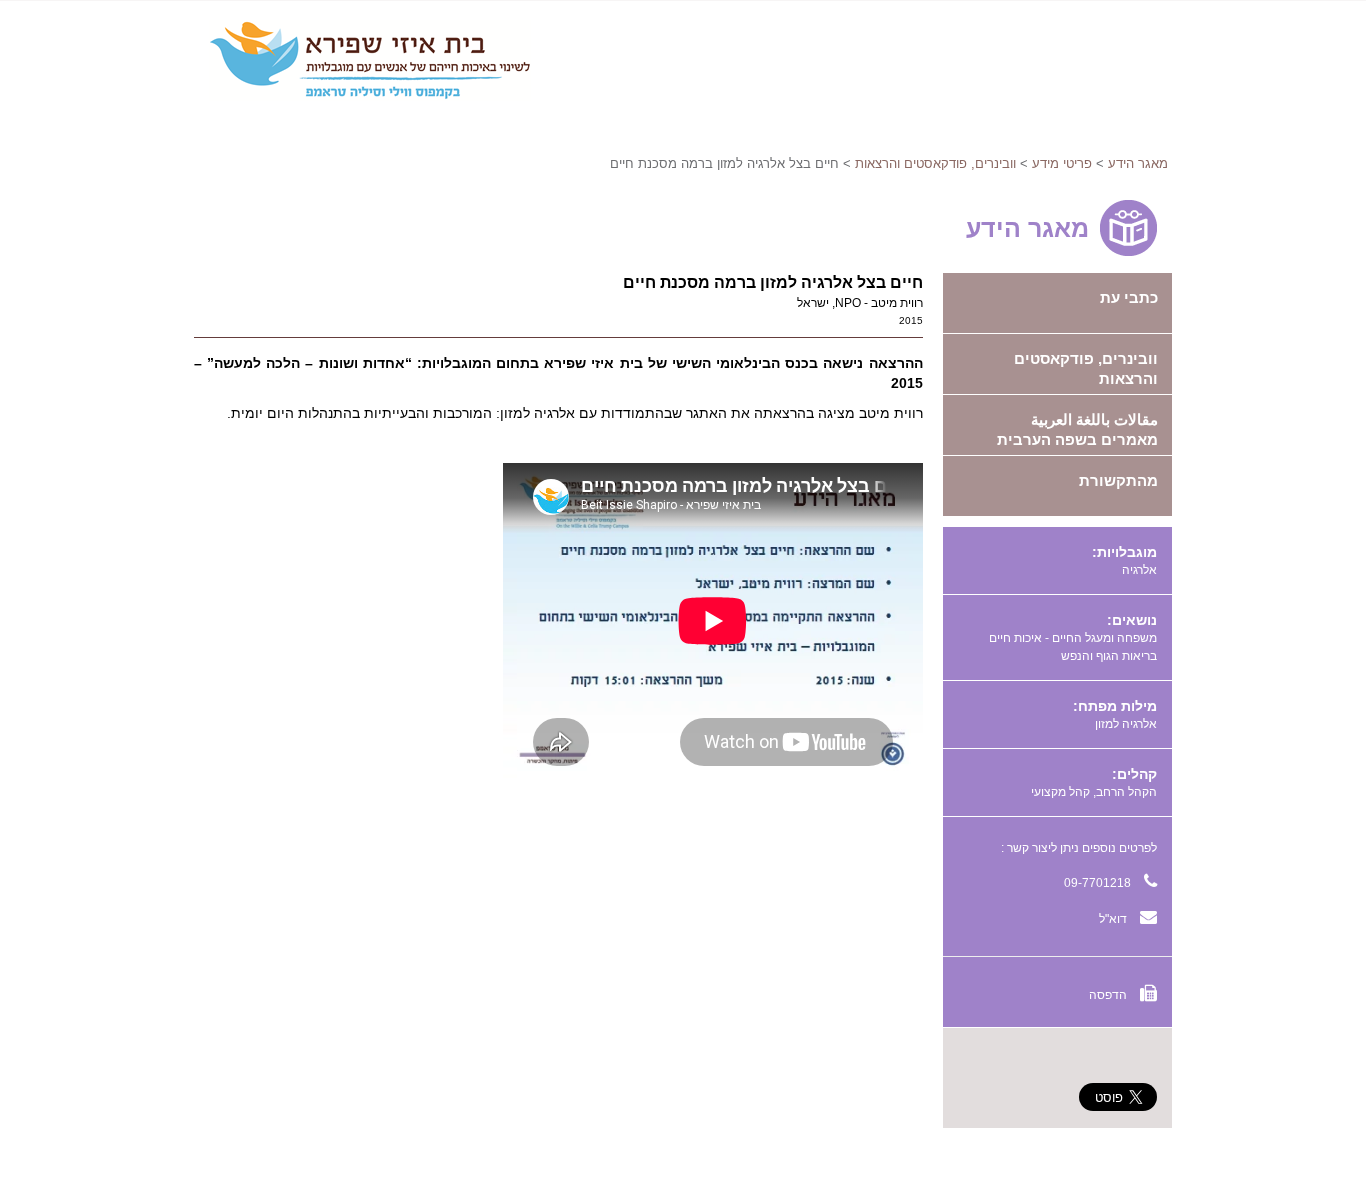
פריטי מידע (1062, 163)
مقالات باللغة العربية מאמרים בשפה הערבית (1077, 429)
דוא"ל (1114, 919)
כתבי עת (1129, 297)
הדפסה (1109, 995)
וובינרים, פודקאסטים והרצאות (935, 163)
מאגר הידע (1138, 163)
